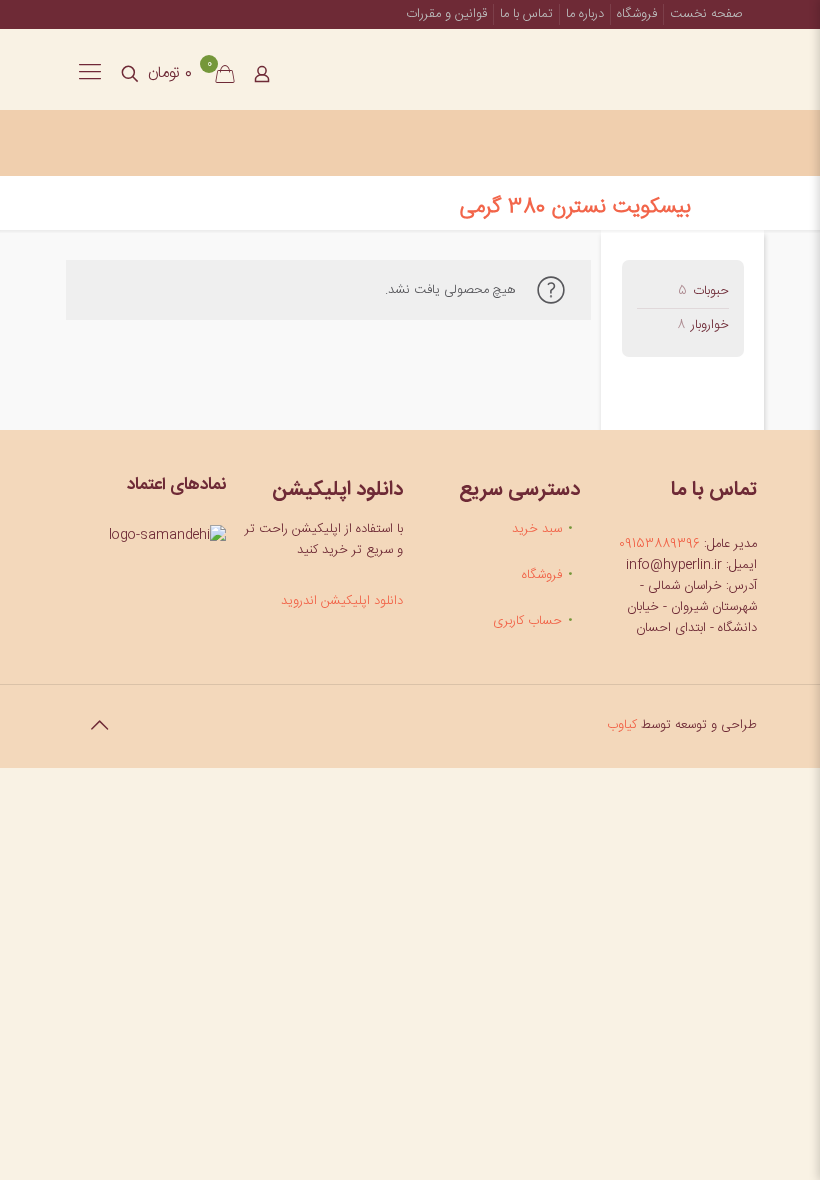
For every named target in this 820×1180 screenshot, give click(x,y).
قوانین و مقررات (446, 14)
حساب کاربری (527, 621)
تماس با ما (526, 14)
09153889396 (659, 544)
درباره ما (585, 14)
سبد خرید (537, 529)
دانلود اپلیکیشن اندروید (342, 601)
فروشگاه (637, 14)
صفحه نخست (706, 14)
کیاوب (622, 725)
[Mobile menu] (90, 74)
